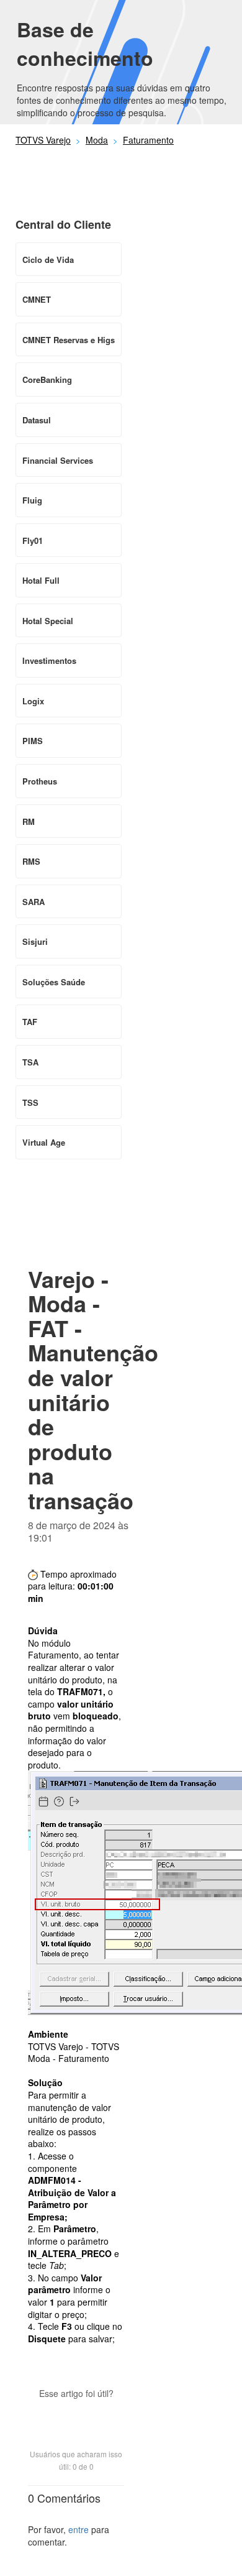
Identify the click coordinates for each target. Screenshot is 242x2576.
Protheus (40, 781)
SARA (34, 902)
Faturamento (148, 140)
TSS (30, 1102)
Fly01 (33, 540)
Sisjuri (35, 941)
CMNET (37, 299)
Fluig (32, 500)
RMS (31, 861)
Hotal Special (48, 621)
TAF (30, 1022)
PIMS (33, 741)
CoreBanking (47, 379)
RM (29, 821)
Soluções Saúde (54, 982)
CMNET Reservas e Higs (69, 340)
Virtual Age (44, 1142)
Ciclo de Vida (48, 260)
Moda (97, 140)
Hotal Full (41, 580)
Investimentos (49, 660)
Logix (33, 701)
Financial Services (58, 460)
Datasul (37, 420)
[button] (76, 2415)
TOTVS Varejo (43, 140)
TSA (30, 1062)
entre (78, 2529)
